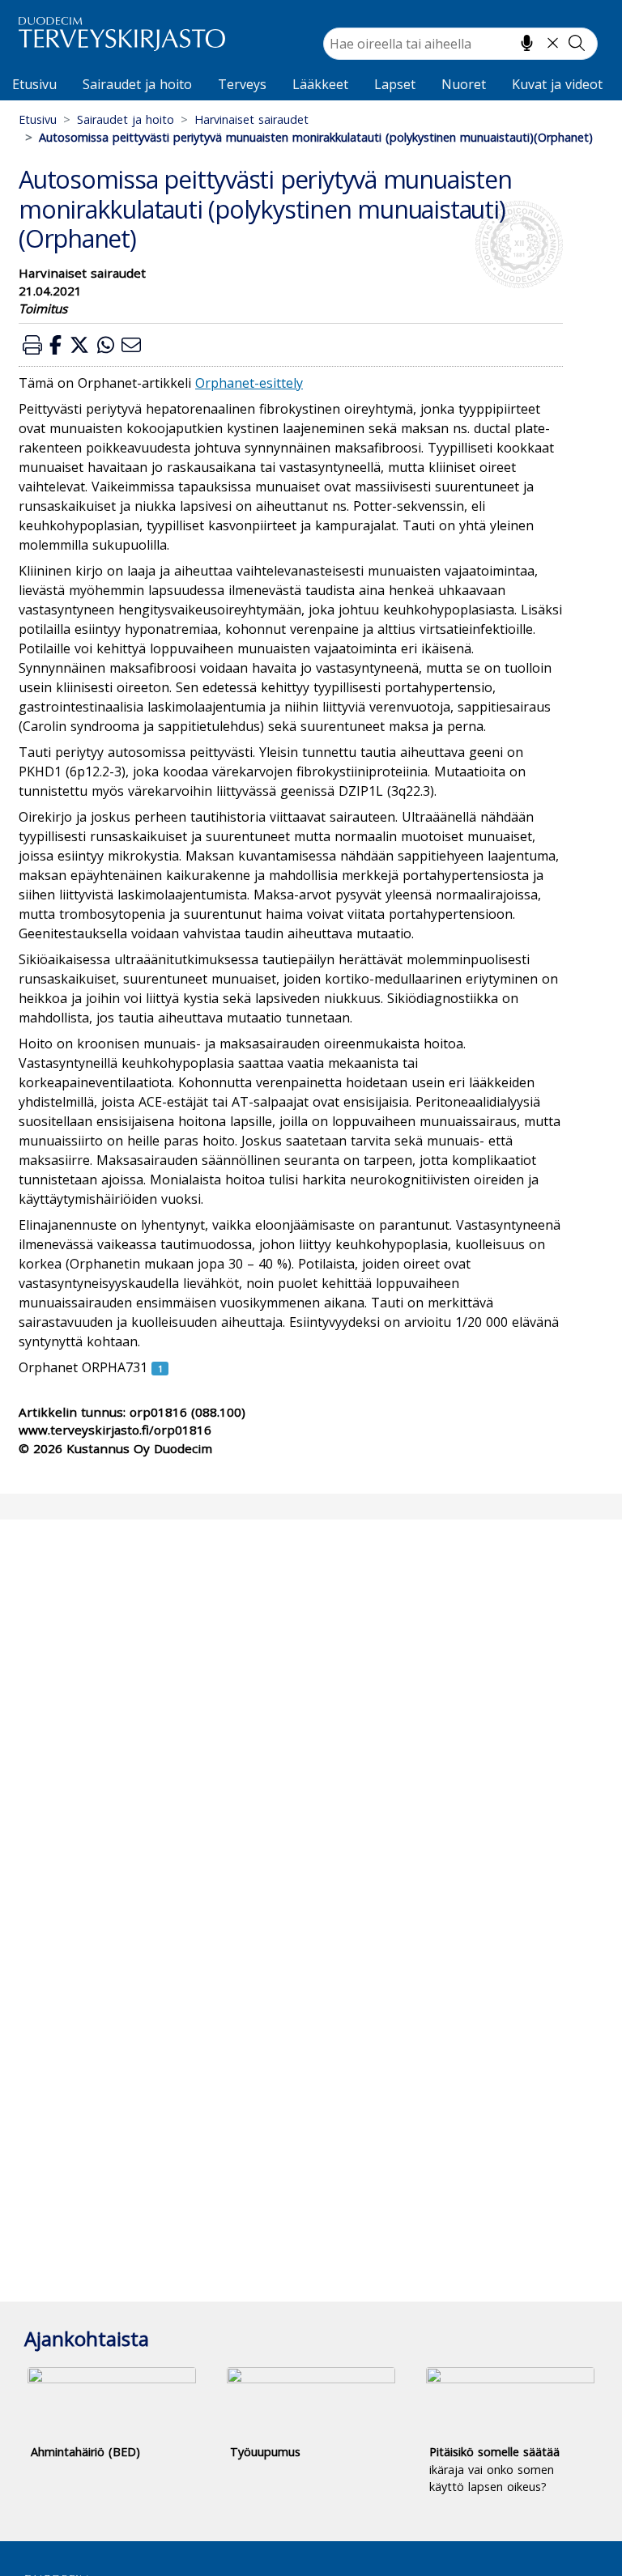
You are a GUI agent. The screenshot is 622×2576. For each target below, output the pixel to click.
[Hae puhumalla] (527, 43)
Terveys (242, 84)
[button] (32, 344)
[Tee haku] (577, 43)
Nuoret (464, 84)
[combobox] (460, 44)
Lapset (395, 84)
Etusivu (34, 84)
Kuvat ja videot (557, 84)
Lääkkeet (320, 84)
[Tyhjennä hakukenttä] (553, 43)
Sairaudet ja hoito (137, 84)
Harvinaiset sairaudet (251, 119)
